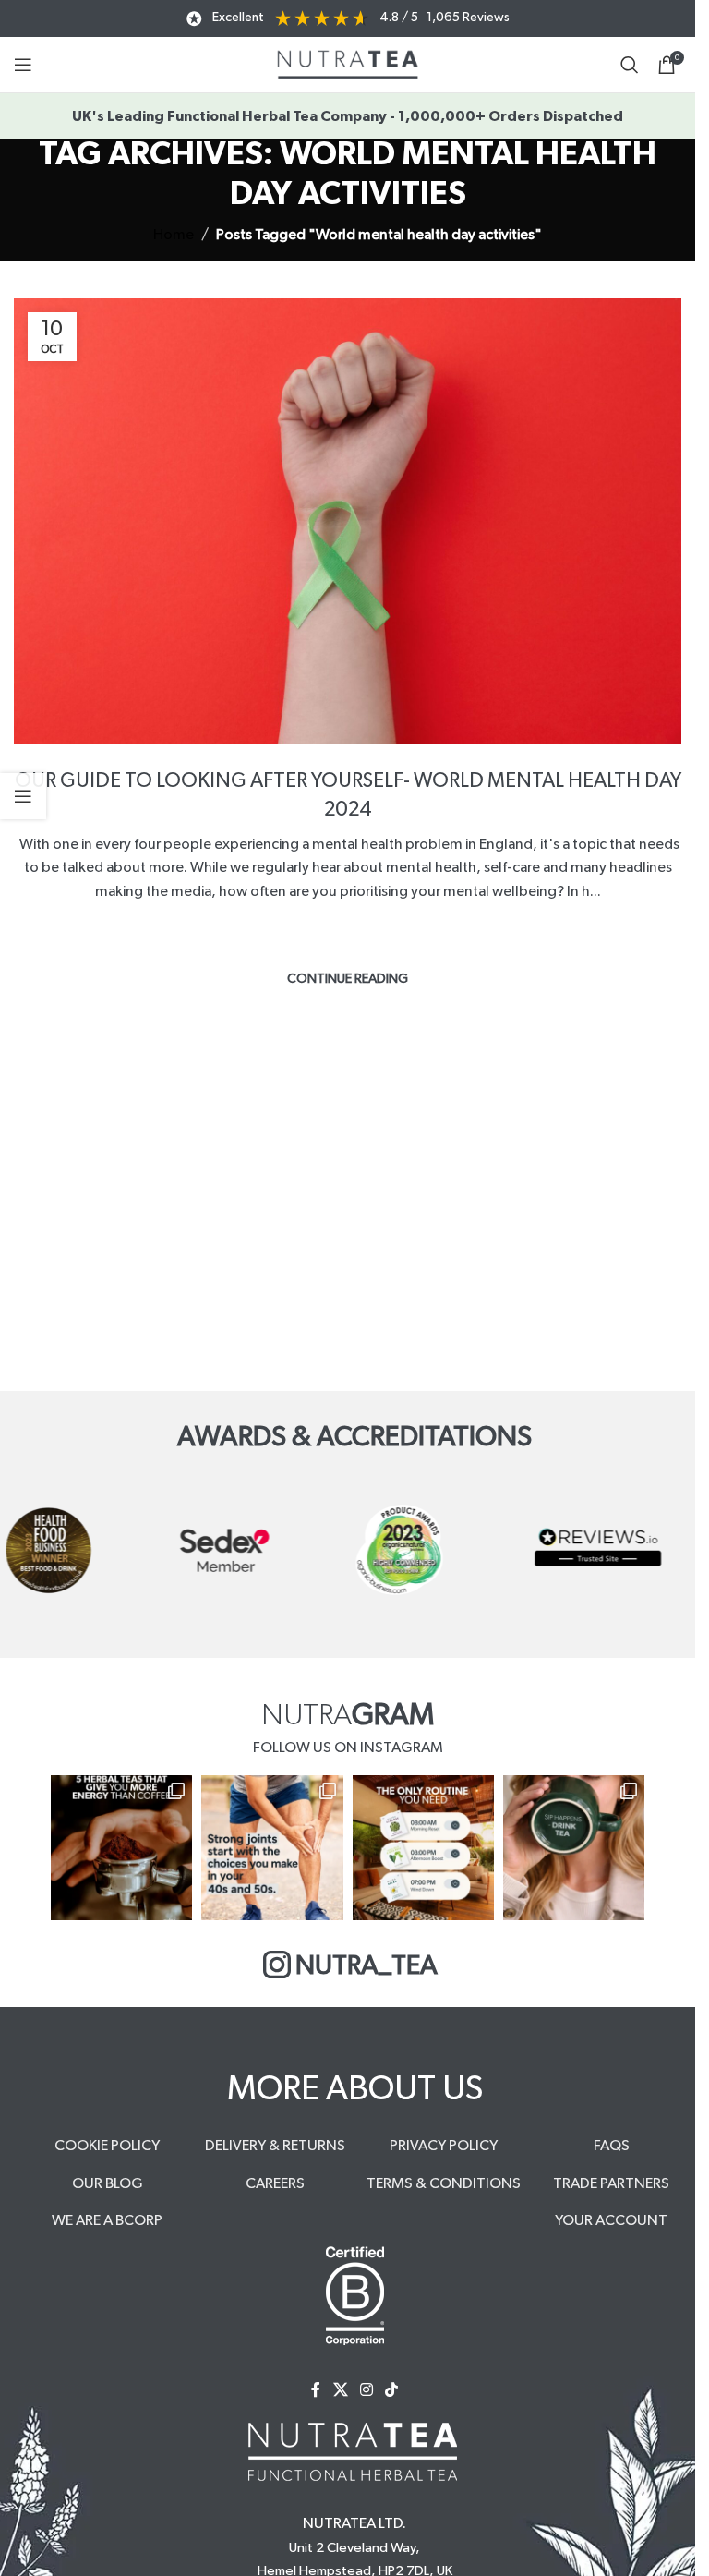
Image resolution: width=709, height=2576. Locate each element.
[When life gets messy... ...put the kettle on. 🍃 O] (574, 1848)
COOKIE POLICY (107, 2146)
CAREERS (275, 2183)
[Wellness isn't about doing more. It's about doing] (423, 1848)
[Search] (630, 65)
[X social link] (340, 2390)
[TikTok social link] (392, 2390)
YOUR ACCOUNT (611, 2220)
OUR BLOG (108, 2183)
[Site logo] (348, 64)
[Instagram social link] (366, 2390)
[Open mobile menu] (23, 65)
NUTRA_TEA (367, 1966)
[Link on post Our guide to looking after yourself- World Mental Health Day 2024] (348, 521)
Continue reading (348, 979)
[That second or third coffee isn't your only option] (121, 1848)
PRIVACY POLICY (444, 2146)
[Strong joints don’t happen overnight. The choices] (272, 1848)
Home (174, 235)
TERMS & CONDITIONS (444, 2183)
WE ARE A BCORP (107, 2220)
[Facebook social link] (316, 2390)
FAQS (612, 2146)
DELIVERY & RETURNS (275, 2146)
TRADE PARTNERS (611, 2183)
